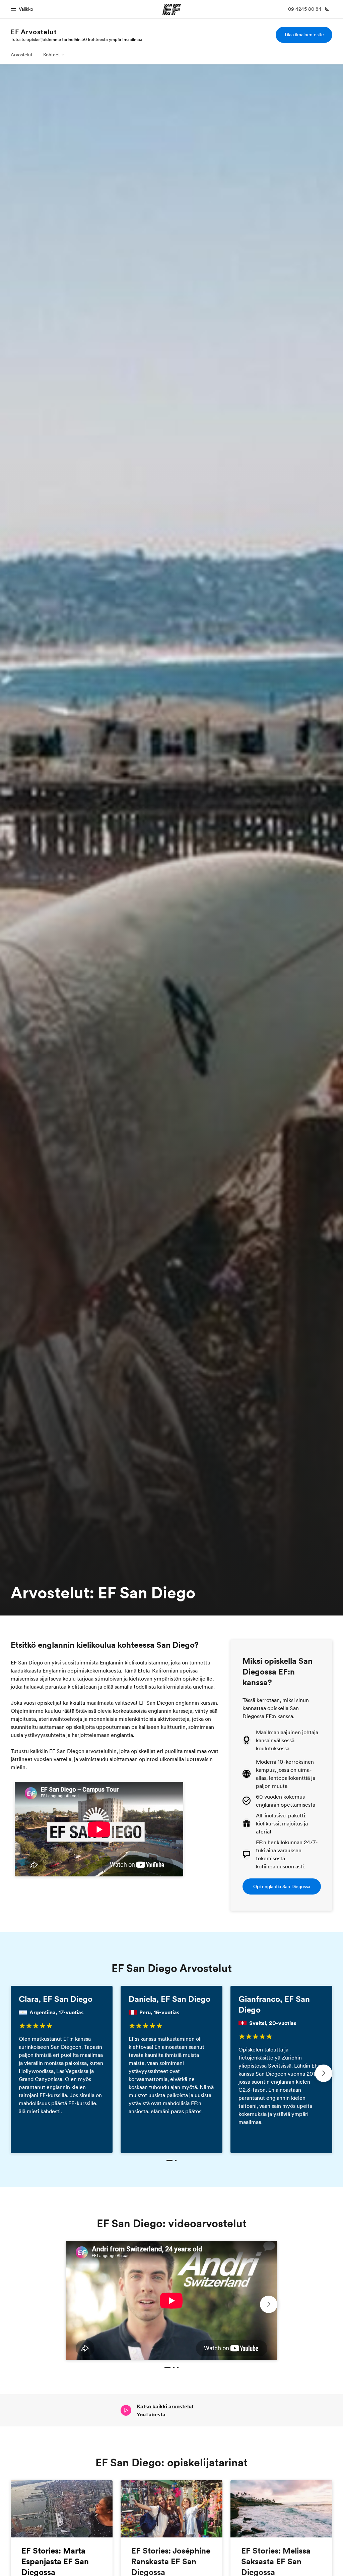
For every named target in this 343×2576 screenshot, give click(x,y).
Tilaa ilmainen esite (304, 35)
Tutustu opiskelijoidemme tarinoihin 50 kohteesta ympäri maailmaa (77, 39)
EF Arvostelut (34, 32)
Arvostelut (22, 55)
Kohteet (52, 55)
